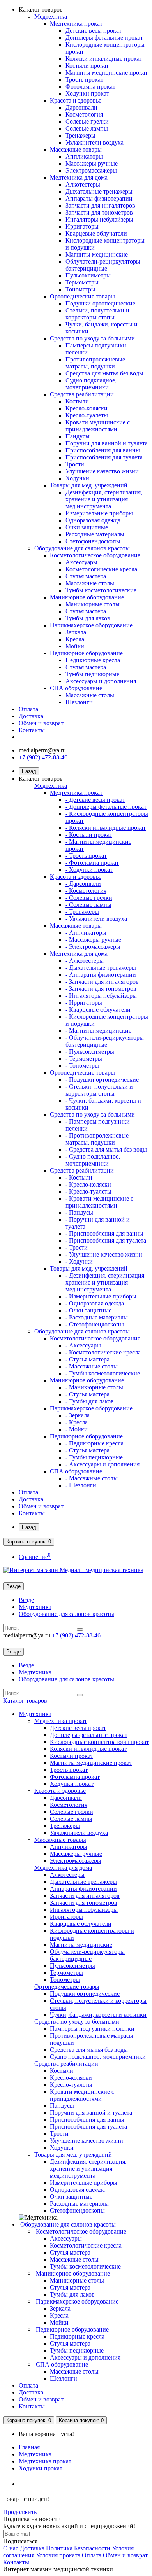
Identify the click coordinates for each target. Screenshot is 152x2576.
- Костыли (79, 1177)
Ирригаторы (82, 226)
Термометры (82, 282)
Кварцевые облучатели (96, 233)
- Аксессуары (83, 1345)
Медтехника (51, 17)
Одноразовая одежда (93, 520)
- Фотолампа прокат (92, 863)
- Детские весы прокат (95, 800)
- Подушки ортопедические (102, 1079)
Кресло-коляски (87, 408)
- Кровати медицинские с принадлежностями (99, 1202)
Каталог (25, 1701)
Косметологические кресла (101, 569)
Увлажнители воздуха (95, 142)
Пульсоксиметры (88, 275)
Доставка (31, 716)
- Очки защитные (88, 1310)
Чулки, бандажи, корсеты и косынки (98, 2015)
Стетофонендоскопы (93, 541)
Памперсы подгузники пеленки (92, 2029)
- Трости (77, 1247)
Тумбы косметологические (101, 590)
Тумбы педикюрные (92, 674)
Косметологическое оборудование (95, 555)
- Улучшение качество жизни (104, 1254)
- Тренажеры (82, 912)
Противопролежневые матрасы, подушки (95, 363)
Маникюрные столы (93, 604)
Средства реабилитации (82, 394)
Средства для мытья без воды (104, 373)
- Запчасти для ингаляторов (102, 982)
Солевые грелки (87, 121)
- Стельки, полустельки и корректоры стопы (99, 1090)
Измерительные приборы (99, 513)
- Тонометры (82, 1065)
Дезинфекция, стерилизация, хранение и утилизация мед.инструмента (104, 499)
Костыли (77, 401)
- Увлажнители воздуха (96, 919)
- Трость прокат (86, 856)
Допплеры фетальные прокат (104, 38)
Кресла (75, 639)
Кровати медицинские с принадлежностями (98, 426)
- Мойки (77, 1429)
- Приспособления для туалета (106, 1240)
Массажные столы (90, 583)
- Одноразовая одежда (95, 1303)
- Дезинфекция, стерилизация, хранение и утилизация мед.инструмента (106, 1282)
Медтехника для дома (79, 177)
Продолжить (20, 2512)
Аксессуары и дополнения (101, 681)
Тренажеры (80, 135)
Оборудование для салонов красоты (82, 548)
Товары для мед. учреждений (89, 485)
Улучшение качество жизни (102, 471)
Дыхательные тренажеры (99, 191)
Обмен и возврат (41, 723)
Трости (75, 464)
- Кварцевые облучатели (98, 1010)
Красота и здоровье (76, 100)
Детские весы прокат (94, 31)
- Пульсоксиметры (90, 1052)
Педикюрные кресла (93, 660)
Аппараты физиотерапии (99, 198)
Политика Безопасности (78, 2548)
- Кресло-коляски (88, 1184)
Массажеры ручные (92, 163)
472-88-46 (76, 1635)
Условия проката (58, 2555)
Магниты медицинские (97, 254)
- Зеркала (78, 1415)
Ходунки (77, 478)
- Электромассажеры (93, 947)
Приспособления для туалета (104, 457)
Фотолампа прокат (90, 86)
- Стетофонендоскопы (95, 1324)
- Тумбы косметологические (103, 1373)
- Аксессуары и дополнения (103, 1464)
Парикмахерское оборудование (91, 625)
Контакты (32, 730)
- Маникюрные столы (94, 1387)
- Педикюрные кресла (95, 1443)
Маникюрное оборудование (87, 597)
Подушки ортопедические (100, 303)
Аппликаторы (84, 156)
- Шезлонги (81, 1485)
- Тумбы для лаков (90, 1401)
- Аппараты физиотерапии (101, 975)
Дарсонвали (81, 107)
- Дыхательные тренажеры (101, 968)
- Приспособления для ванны (104, 1233)
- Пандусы (79, 1212)
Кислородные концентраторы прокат (99, 1742)
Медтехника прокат (76, 24)
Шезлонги (79, 702)
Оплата (28, 709)
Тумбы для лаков (88, 618)
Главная (29, 2447)
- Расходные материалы (97, 1317)
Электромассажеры (91, 170)
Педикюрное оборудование (86, 653)
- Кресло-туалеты (88, 1191)
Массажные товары (76, 149)
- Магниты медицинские (98, 1031)
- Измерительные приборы (101, 1296)
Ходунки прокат (87, 93)
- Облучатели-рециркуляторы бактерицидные (105, 1041)
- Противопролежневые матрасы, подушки (97, 1139)
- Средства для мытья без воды (106, 1149)
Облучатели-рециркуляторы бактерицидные (103, 265)
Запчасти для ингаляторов (100, 205)
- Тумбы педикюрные (94, 1457)
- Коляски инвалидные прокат (106, 828)
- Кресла (77, 1422)
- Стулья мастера (87, 1359)
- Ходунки (79, 1261)
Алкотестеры (83, 184)
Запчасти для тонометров (99, 212)
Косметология (84, 114)
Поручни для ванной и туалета (107, 443)
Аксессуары (81, 562)
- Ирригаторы (84, 1003)
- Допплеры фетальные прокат (106, 807)
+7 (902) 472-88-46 (43, 757)
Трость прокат (84, 79)
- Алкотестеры (85, 961)
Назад (29, 771)
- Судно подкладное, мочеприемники (93, 1160)
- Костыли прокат (89, 835)
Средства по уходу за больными (92, 338)
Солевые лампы (87, 128)
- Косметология (86, 891)
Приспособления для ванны (103, 450)
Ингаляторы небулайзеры (99, 219)
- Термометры (84, 1058)
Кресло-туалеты (87, 415)
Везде (26, 1600)
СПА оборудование (76, 688)
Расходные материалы (95, 534)
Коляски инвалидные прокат (104, 58)
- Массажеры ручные (93, 940)
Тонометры (80, 289)
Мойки (75, 646)
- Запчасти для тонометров (101, 989)
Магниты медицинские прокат (107, 72)
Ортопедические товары (82, 296)
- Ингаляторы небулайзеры (101, 996)
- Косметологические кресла (103, 1352)
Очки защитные (87, 527)
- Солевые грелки (89, 898)
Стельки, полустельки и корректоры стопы (97, 314)
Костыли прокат (87, 65)
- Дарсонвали (83, 884)
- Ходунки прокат (89, 870)
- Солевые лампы (88, 905)
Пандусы (78, 436)
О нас (11, 2548)
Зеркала (76, 632)
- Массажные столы (92, 1366)
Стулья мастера (86, 576)
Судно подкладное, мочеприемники (91, 384)
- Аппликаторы (86, 933)
